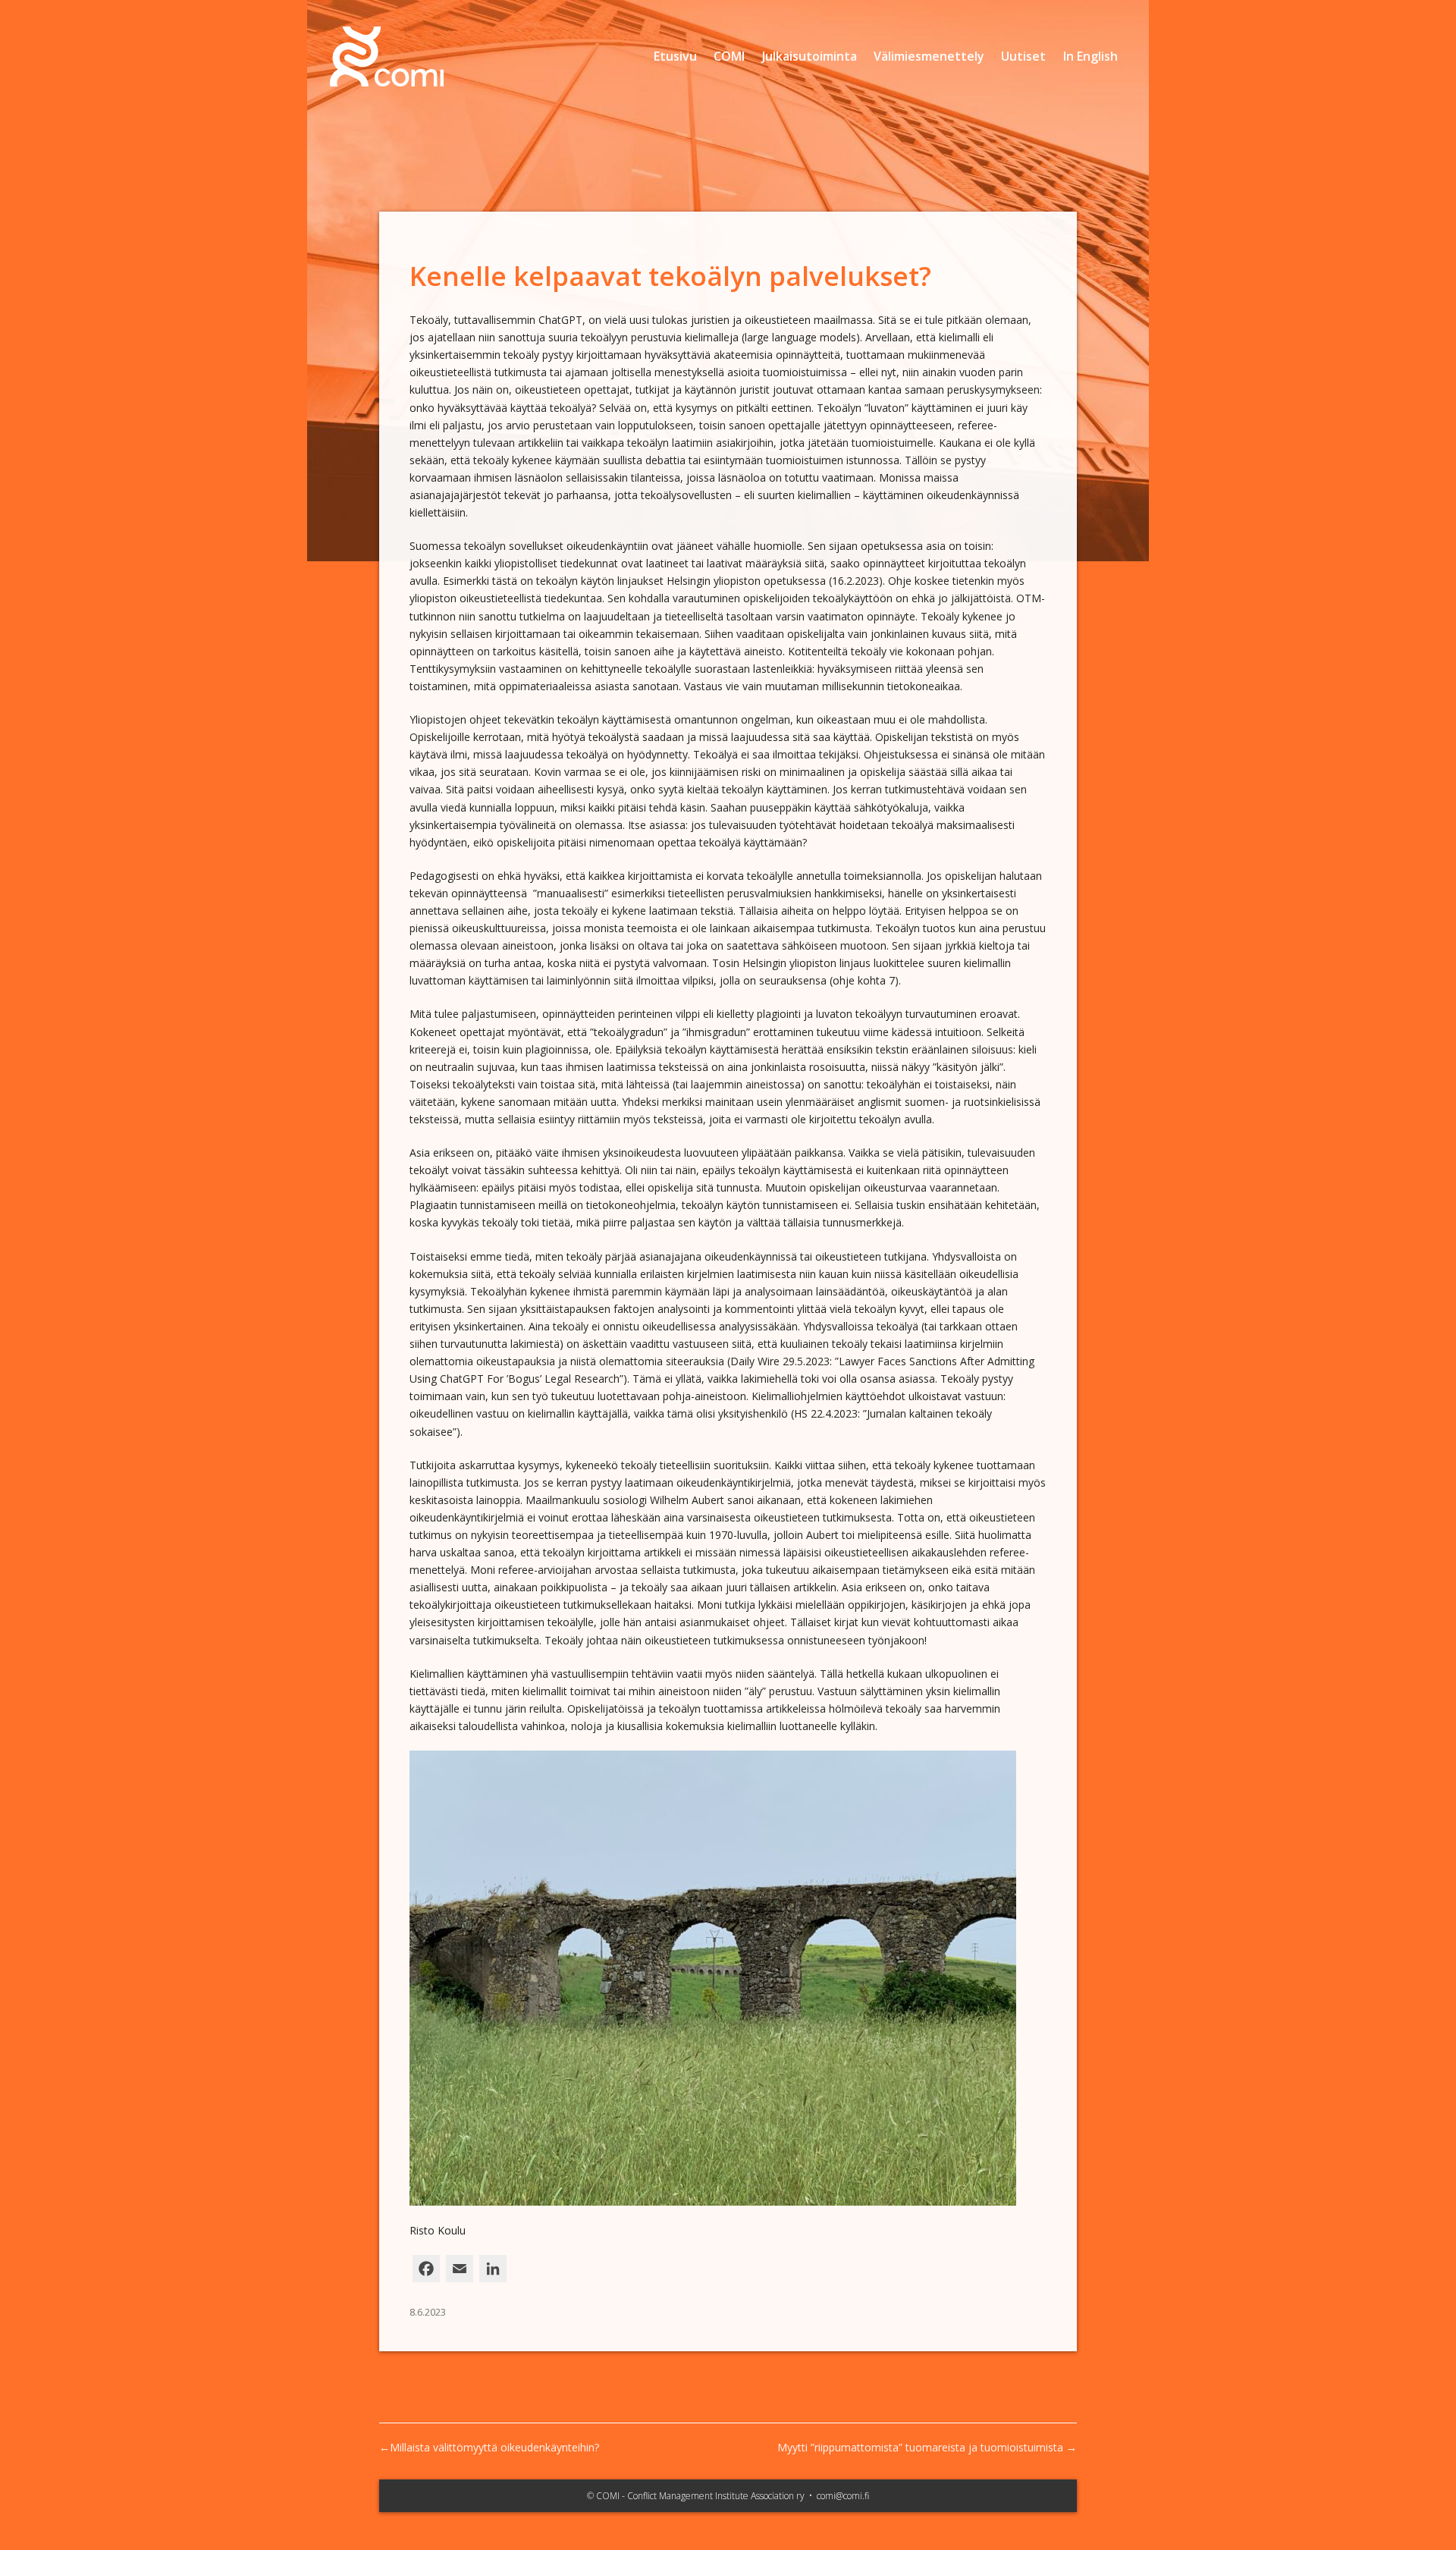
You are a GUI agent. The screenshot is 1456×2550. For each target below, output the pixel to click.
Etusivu (675, 56)
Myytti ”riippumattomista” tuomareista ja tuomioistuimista (920, 2447)
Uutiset (1023, 56)
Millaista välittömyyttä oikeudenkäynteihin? (494, 2447)
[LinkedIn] (493, 2273)
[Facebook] (426, 2273)
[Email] (460, 2273)
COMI (729, 56)
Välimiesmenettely (929, 56)
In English (1090, 56)
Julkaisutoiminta (810, 56)
